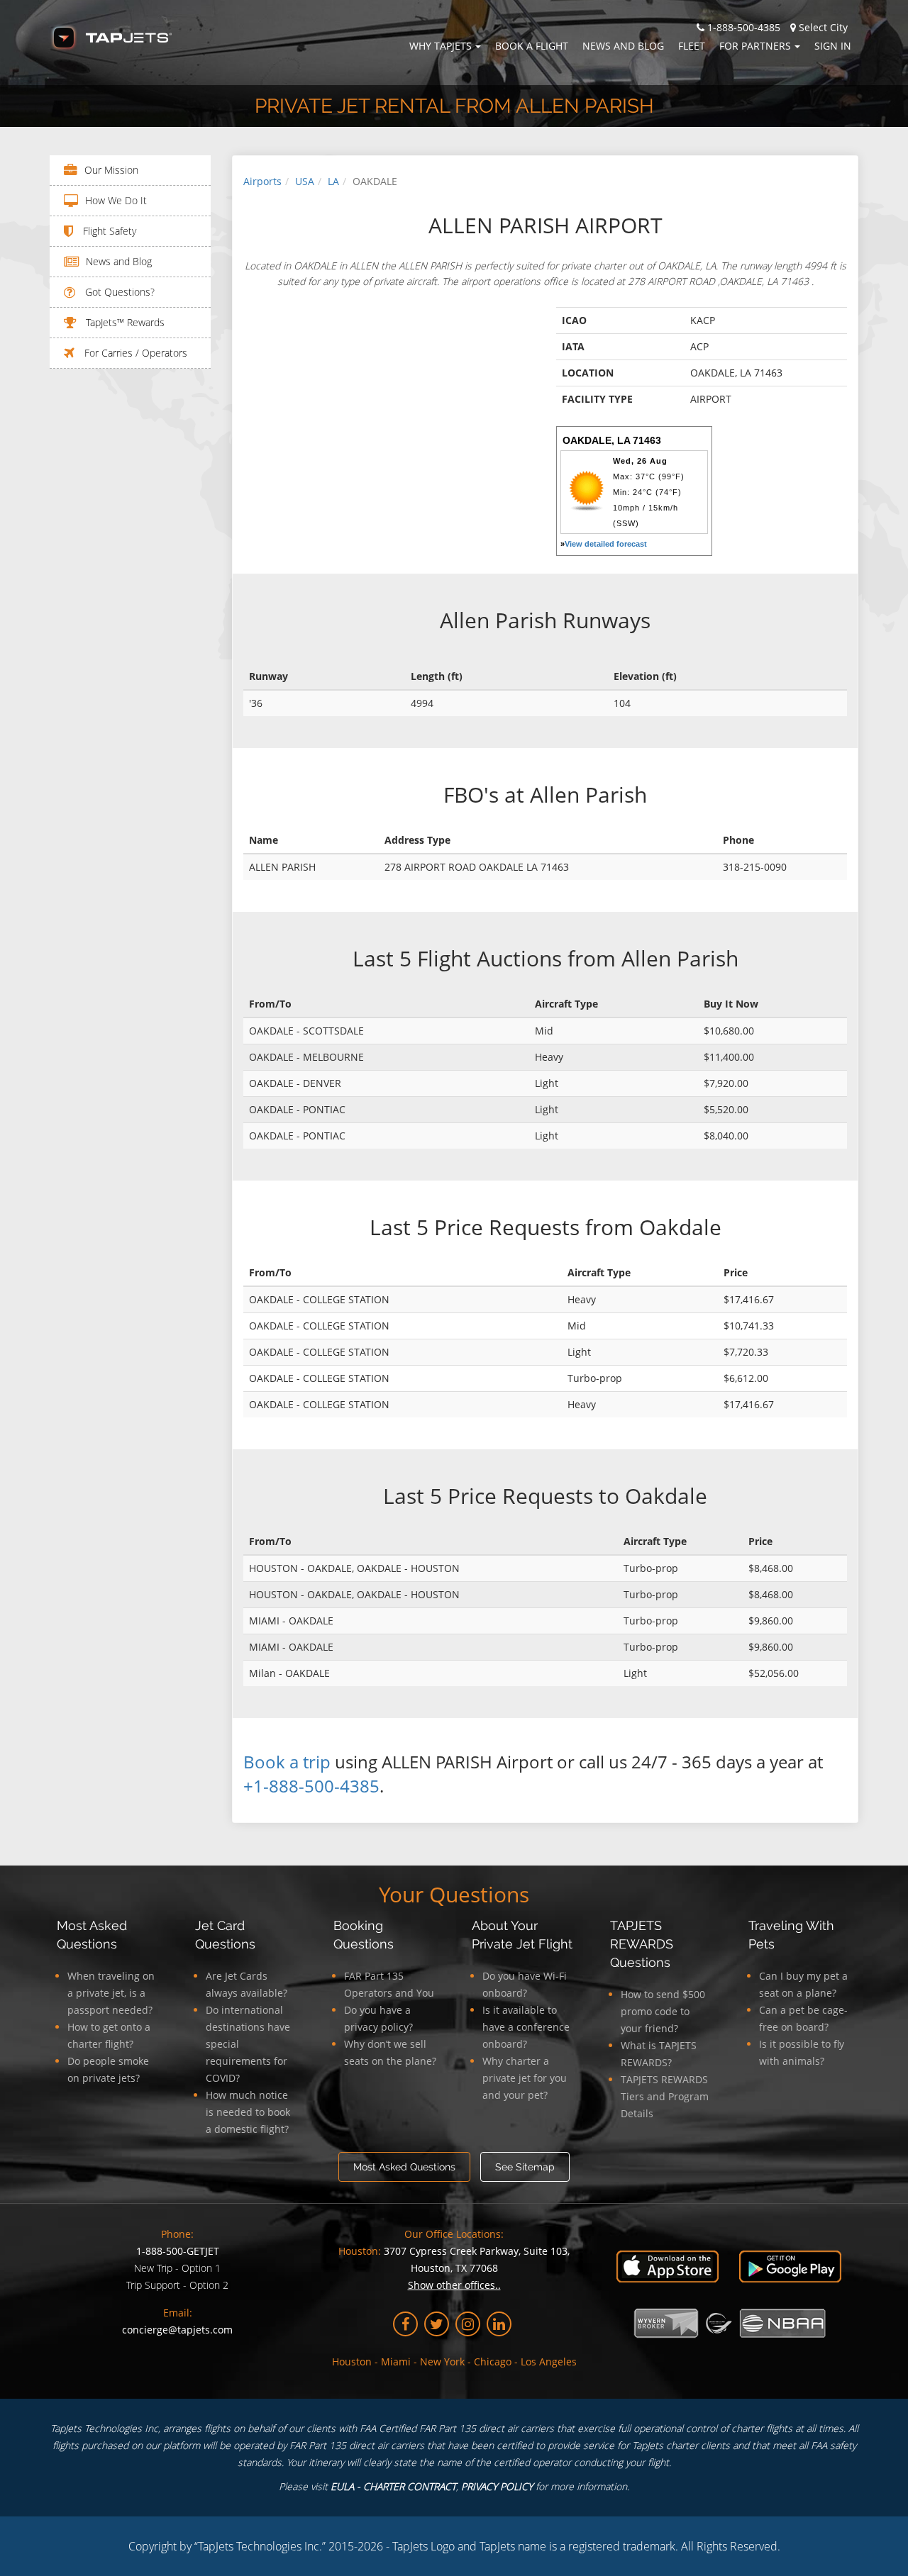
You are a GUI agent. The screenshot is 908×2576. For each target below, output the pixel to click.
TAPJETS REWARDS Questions (642, 1944)
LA (333, 181)
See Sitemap (525, 2167)
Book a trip (287, 1762)
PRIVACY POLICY (497, 2486)
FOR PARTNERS (755, 46)
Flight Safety (108, 231)
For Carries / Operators (134, 353)
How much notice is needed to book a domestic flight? (248, 2112)
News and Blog (623, 46)
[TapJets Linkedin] (499, 2324)
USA (305, 181)
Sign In (833, 46)
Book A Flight (532, 46)
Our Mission (111, 170)
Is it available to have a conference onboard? (526, 2027)
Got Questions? (118, 292)
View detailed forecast (606, 544)
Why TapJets (441, 46)
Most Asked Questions (404, 2167)
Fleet (692, 46)
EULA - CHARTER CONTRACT (393, 2486)
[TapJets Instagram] (468, 2324)
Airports (262, 181)
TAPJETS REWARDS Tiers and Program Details (665, 2096)
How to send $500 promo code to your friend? (663, 2011)
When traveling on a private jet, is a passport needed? (111, 1993)
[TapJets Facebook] (405, 2324)
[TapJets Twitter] (437, 2324)
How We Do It (116, 200)
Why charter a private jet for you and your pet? (525, 2078)
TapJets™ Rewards (124, 322)
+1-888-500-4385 (311, 1786)
